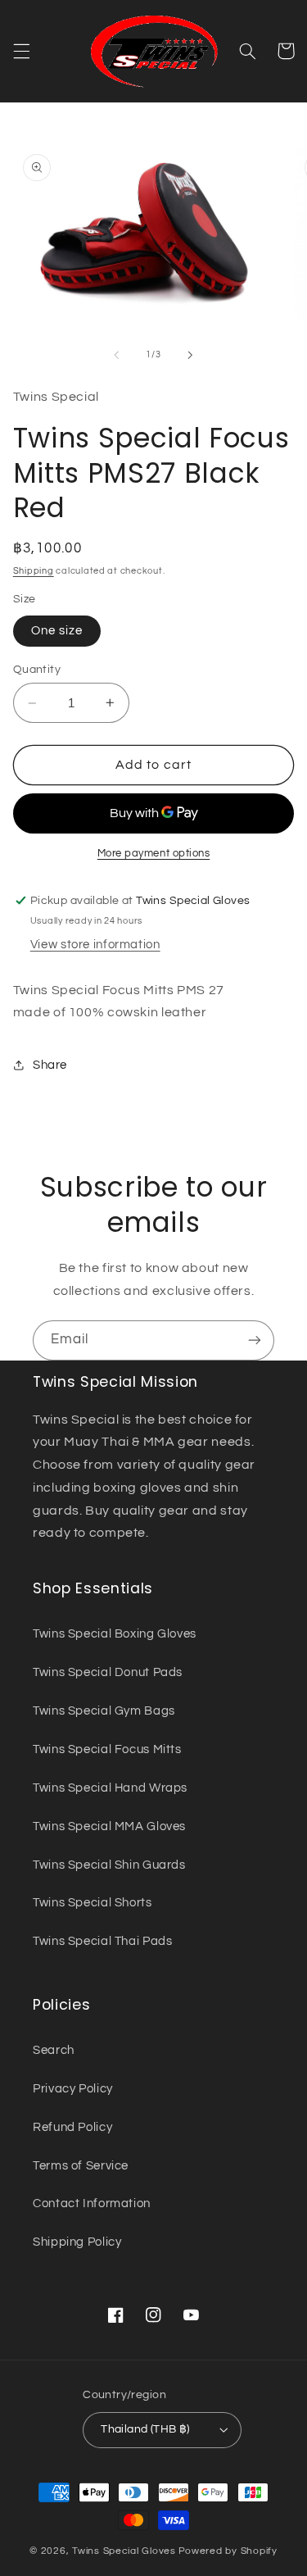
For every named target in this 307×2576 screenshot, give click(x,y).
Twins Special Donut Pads (108, 1672)
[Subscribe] (255, 1340)
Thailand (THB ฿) (145, 2429)
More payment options (154, 854)
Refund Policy (72, 2127)
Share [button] (50, 1065)
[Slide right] (191, 355)
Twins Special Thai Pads (103, 1941)
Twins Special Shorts (93, 1903)
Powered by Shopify (228, 2551)
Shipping (34, 571)
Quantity (37, 670)
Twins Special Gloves (124, 2551)
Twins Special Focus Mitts (107, 1749)
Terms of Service (81, 2166)
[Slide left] (116, 355)
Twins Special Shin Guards (109, 1865)
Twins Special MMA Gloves (109, 1826)
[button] (21, 51)
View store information (95, 945)
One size (57, 631)
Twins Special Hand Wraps (110, 1788)
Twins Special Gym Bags (104, 1711)
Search (54, 2050)
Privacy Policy (73, 2089)
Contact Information (92, 2203)
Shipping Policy (77, 2242)
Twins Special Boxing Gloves (115, 1634)
